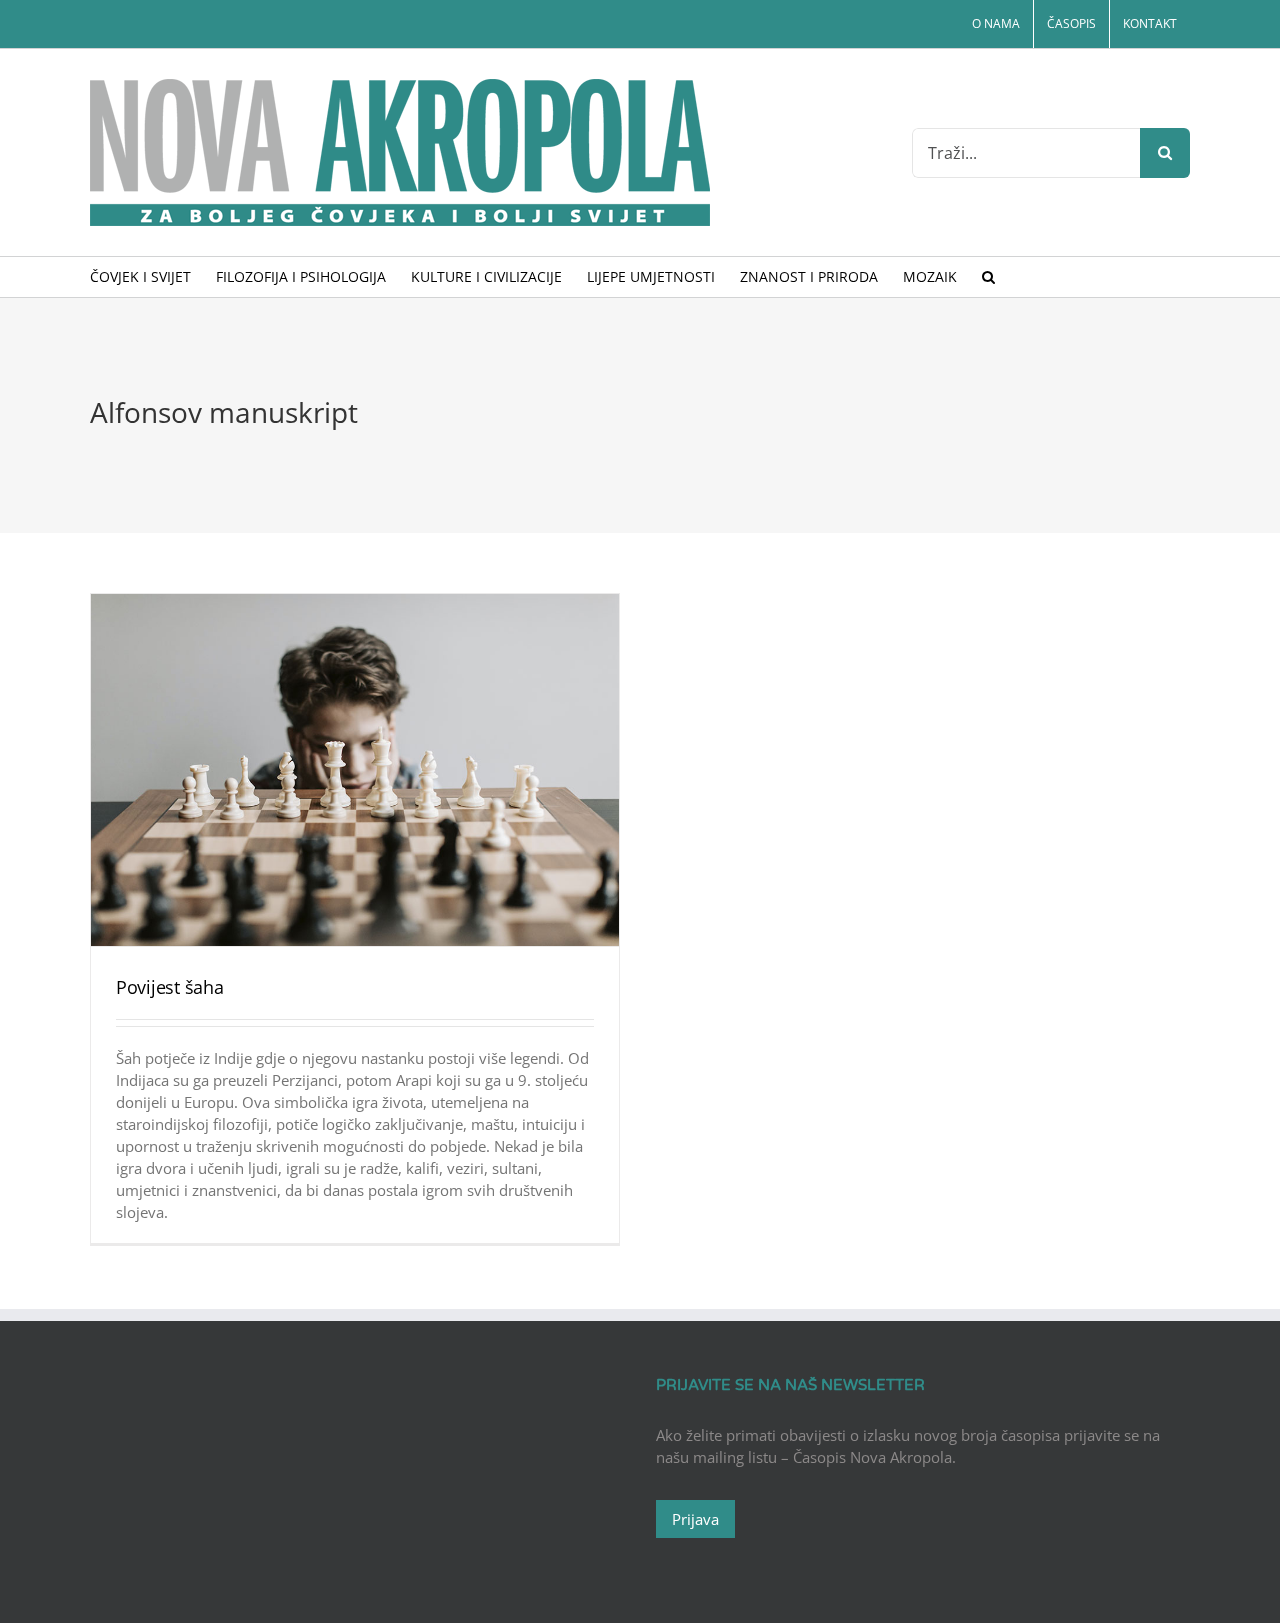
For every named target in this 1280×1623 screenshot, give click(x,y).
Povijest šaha (170, 987)
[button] (988, 277)
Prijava (695, 1519)
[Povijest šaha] (355, 770)
